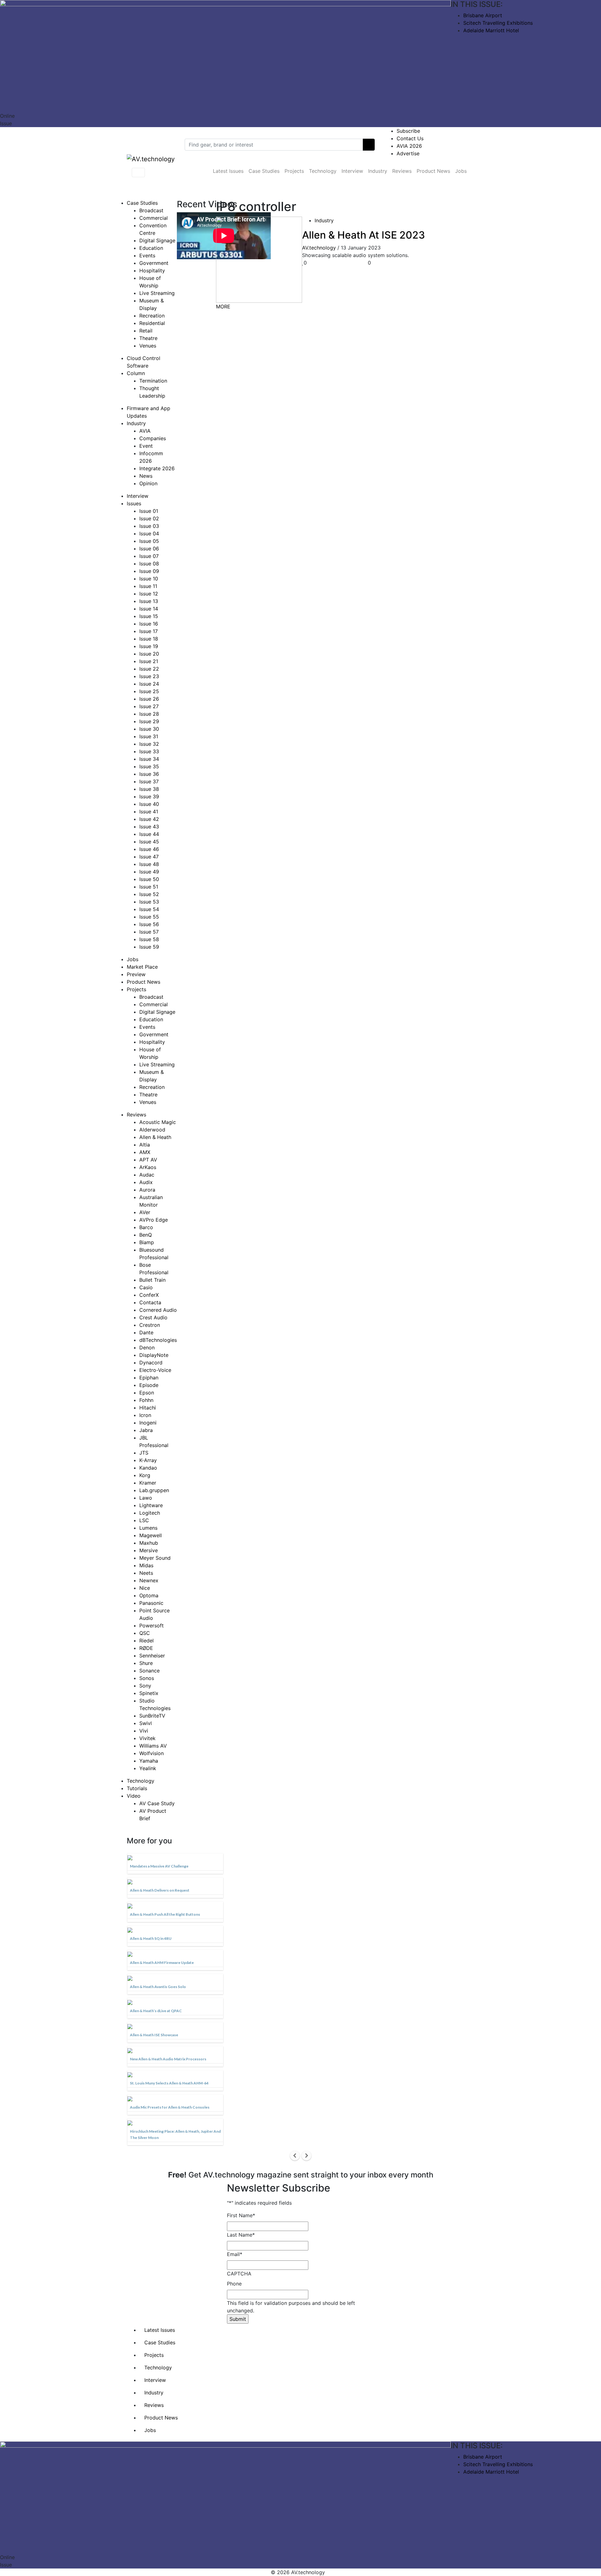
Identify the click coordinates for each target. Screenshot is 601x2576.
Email (235, 2254)
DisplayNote (154, 1355)
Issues (134, 503)
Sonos (147, 1678)
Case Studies (264, 171)
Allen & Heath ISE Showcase (154, 2035)
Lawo (146, 1498)
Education (151, 248)
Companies (153, 438)
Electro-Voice (155, 1370)
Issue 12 (149, 594)
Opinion (148, 483)
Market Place (142, 967)
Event (146, 446)
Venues (148, 346)
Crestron (150, 1325)
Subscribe (408, 131)
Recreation (152, 316)
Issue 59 (149, 947)
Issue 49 (149, 872)
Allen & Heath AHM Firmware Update (162, 1963)
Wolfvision (152, 1753)
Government (154, 263)
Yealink (148, 1768)
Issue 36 (149, 774)
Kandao (148, 1468)
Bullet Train (152, 1280)
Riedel (146, 1641)
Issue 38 (149, 789)
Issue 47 (149, 857)
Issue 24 (149, 684)
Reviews (402, 171)
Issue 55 (149, 917)
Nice (145, 1588)
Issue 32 (149, 744)
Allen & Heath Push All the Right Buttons (165, 1914)
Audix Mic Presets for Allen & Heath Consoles (170, 2107)
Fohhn (146, 1400)
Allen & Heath (155, 1137)
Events (147, 255)
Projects (294, 171)
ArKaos (148, 1167)
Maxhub (149, 1543)
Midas (146, 1565)
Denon (147, 1347)
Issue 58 (149, 939)
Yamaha (149, 1761)
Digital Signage (157, 240)
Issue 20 (149, 654)
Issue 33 (149, 751)
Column (136, 373)
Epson (147, 1393)
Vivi (144, 1731)
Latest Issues (228, 171)
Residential (152, 323)
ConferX (149, 1295)
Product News (433, 171)
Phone (234, 2284)
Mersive (149, 1550)
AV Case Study (157, 1803)
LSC (144, 1520)
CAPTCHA (239, 2274)
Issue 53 (149, 902)
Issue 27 (149, 706)
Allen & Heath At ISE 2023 (364, 235)
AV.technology (319, 248)
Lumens (148, 1528)
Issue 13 (149, 601)
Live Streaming (157, 293)
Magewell (151, 1535)
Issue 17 (149, 631)
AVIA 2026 (409, 146)
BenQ (146, 1235)
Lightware (151, 1505)
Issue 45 (149, 842)
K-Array (148, 1460)
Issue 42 (149, 819)
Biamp (147, 1242)
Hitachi (148, 1408)
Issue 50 (149, 879)
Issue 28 (149, 714)
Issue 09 (149, 571)
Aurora (147, 1190)
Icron (145, 1415)
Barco (146, 1227)
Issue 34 (149, 759)
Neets (146, 1573)
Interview (352, 171)
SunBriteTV (152, 1716)
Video (134, 1796)
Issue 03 (149, 526)
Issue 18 (149, 639)
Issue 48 (149, 864)
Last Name (241, 2235)
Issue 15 (149, 616)
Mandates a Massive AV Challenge (159, 1866)
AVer (145, 1212)
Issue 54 (149, 909)
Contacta (150, 1302)
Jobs (461, 171)
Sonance (149, 1671)
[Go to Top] (328, 2572)
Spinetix (149, 1693)
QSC (145, 1633)
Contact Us (410, 138)
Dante (146, 1332)
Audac (147, 1175)
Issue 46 (149, 849)
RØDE (146, 1648)
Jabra (146, 1430)
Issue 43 (149, 827)
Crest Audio (153, 1317)
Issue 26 (149, 699)
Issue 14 (149, 609)
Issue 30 (149, 729)
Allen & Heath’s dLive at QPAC (156, 2011)
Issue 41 (149, 811)
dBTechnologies (158, 1340)
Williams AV (153, 1746)
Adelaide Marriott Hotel (491, 30)
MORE (223, 307)
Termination (153, 381)
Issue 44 (149, 834)
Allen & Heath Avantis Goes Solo (158, 1987)
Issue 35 (149, 766)
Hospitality (152, 270)
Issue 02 (149, 518)
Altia (145, 1145)
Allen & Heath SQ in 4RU (151, 1938)
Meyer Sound (155, 1558)
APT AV (148, 1160)
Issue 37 (149, 781)
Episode (149, 1385)
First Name (241, 2215)
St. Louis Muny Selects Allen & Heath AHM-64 (169, 2083)
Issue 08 (149, 564)
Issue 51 (149, 887)
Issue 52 (149, 894)
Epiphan (149, 1378)
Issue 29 (149, 721)
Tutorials (137, 1788)
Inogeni (148, 1423)
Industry (378, 171)
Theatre (148, 338)
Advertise (408, 153)
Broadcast (151, 210)
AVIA (145, 431)
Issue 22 (149, 669)
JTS (144, 1453)
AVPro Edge (154, 1220)
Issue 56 (149, 924)
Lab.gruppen (154, 1490)
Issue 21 (149, 661)
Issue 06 (149, 549)
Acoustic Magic (158, 1122)
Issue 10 (149, 579)
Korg (145, 1475)
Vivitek (147, 1738)
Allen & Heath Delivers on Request (160, 1890)
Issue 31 (149, 736)
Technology (323, 171)
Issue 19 (149, 646)
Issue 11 (148, 586)
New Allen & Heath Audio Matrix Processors (168, 2059)
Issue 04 (149, 533)
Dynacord (151, 1363)
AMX (145, 1152)
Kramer (148, 1483)
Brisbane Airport (483, 15)
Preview (136, 974)
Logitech (150, 1513)
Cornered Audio (158, 1310)
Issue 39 (149, 796)
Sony (145, 1686)
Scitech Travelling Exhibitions (498, 23)
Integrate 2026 (157, 468)
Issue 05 (149, 541)
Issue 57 (149, 932)
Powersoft (152, 1625)
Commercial (154, 218)
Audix (146, 1182)
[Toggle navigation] (138, 173)
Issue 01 (149, 511)
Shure (146, 1663)
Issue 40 (149, 804)
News (146, 476)
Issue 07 (149, 556)
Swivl (146, 1723)
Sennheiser (152, 1656)
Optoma (149, 1595)
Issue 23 (149, 676)
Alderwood (152, 1130)
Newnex (149, 1580)
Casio (146, 1287)
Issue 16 (149, 624)
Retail (146, 331)
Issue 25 (149, 691)
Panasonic (151, 1603)
